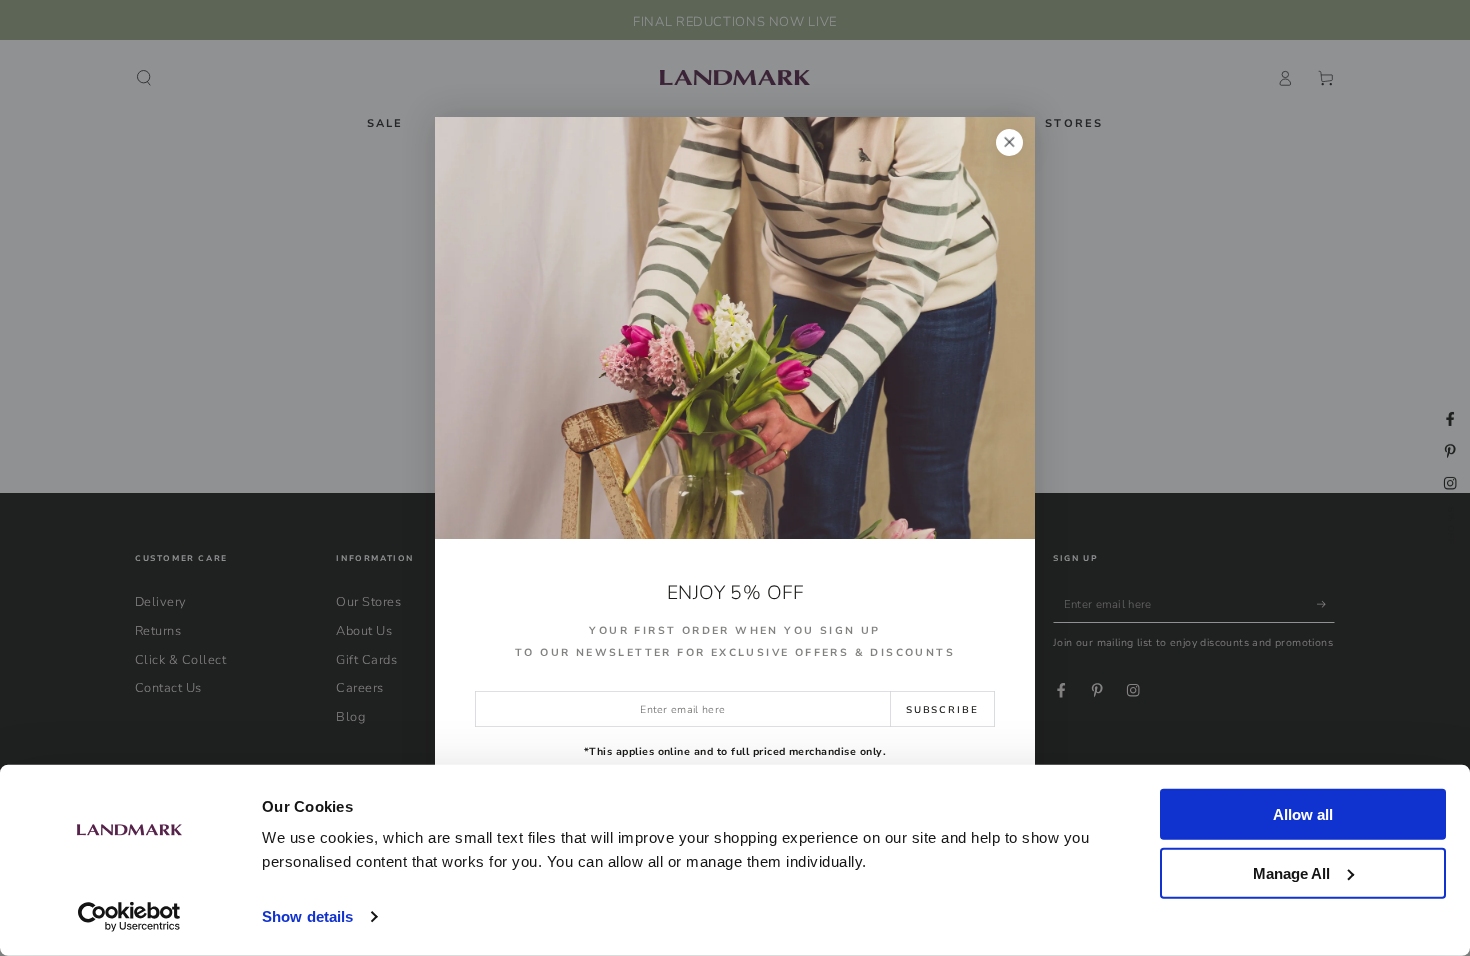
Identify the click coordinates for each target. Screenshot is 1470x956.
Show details (307, 916)
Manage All (1291, 872)
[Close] (1009, 142)
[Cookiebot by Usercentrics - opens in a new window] (129, 917)
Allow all (1303, 814)
